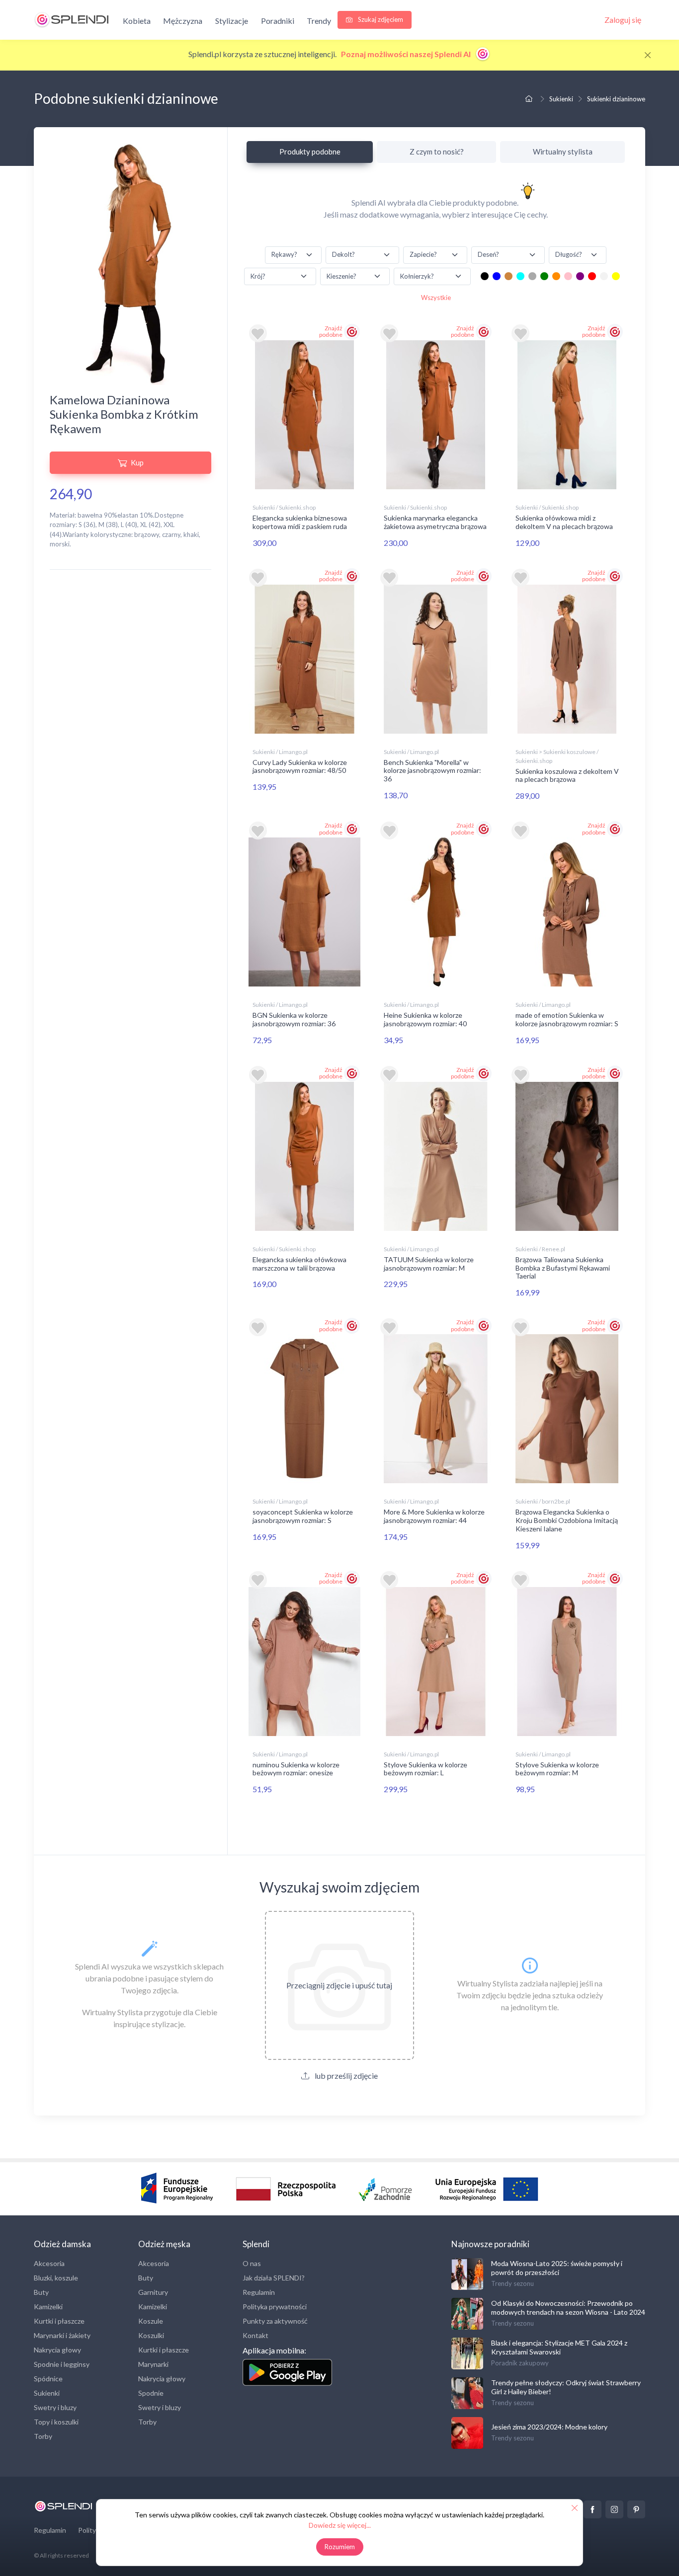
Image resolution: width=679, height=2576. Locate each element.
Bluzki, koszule (56, 2278)
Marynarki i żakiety (62, 2335)
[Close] (648, 55)
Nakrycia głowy (57, 2350)
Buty (41, 2292)
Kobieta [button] (137, 21)
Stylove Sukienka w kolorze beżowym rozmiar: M (557, 1769)
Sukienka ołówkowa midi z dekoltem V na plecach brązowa (564, 522)
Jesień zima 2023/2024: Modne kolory (549, 2427)
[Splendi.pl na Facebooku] (593, 2509)
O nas (252, 2263)
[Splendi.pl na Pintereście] (636, 2509)
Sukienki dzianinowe (616, 99)
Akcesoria (49, 2263)
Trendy (319, 21)
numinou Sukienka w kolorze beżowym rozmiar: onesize (296, 1769)
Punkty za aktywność (275, 2321)
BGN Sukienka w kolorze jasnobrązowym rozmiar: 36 (294, 1019)
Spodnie (151, 2393)
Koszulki (151, 2335)
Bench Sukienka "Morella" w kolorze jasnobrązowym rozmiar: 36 (432, 771)
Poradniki (278, 21)
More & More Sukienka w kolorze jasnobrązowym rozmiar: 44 (434, 1516)
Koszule (151, 2321)
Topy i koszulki (56, 2422)
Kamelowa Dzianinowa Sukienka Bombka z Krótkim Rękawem (124, 414)
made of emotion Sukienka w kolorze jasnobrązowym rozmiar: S (567, 1019)
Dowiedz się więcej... (340, 2525)
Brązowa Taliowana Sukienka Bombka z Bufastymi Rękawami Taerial (563, 1268)
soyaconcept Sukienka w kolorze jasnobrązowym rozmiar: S (303, 1516)
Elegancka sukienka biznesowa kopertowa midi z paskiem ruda (300, 522)
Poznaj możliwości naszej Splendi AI (407, 54)
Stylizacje (232, 21)
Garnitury (153, 2292)
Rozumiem (340, 2547)
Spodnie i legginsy (62, 2364)
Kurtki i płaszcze (59, 2321)
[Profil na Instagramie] (614, 2509)
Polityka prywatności (275, 2307)
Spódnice (48, 2379)
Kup (137, 462)
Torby (43, 2436)
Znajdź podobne (331, 331)
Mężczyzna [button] (183, 21)
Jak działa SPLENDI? (274, 2278)
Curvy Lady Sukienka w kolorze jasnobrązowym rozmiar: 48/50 (300, 766)
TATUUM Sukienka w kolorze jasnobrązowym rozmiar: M (429, 1264)
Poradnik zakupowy (520, 2363)
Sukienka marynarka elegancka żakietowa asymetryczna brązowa (435, 522)
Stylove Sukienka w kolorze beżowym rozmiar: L (425, 1769)
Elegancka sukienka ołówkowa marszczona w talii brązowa (299, 1264)
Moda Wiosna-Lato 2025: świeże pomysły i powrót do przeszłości (557, 2268)
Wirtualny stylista (563, 152)
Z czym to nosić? (437, 152)
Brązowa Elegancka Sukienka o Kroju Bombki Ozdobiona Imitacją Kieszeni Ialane (567, 1520)
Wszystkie (436, 298)
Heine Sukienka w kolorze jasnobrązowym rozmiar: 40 (425, 1019)
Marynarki (153, 2364)
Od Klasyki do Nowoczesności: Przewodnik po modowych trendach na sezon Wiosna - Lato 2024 (568, 2308)
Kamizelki (48, 2307)
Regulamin (259, 2292)
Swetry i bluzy (55, 2407)
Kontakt (255, 2335)
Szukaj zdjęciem (380, 19)
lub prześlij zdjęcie (345, 2076)
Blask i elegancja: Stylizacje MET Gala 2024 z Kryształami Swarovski (559, 2347)
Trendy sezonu (512, 2283)
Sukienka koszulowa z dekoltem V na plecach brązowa (567, 775)
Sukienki (561, 99)
